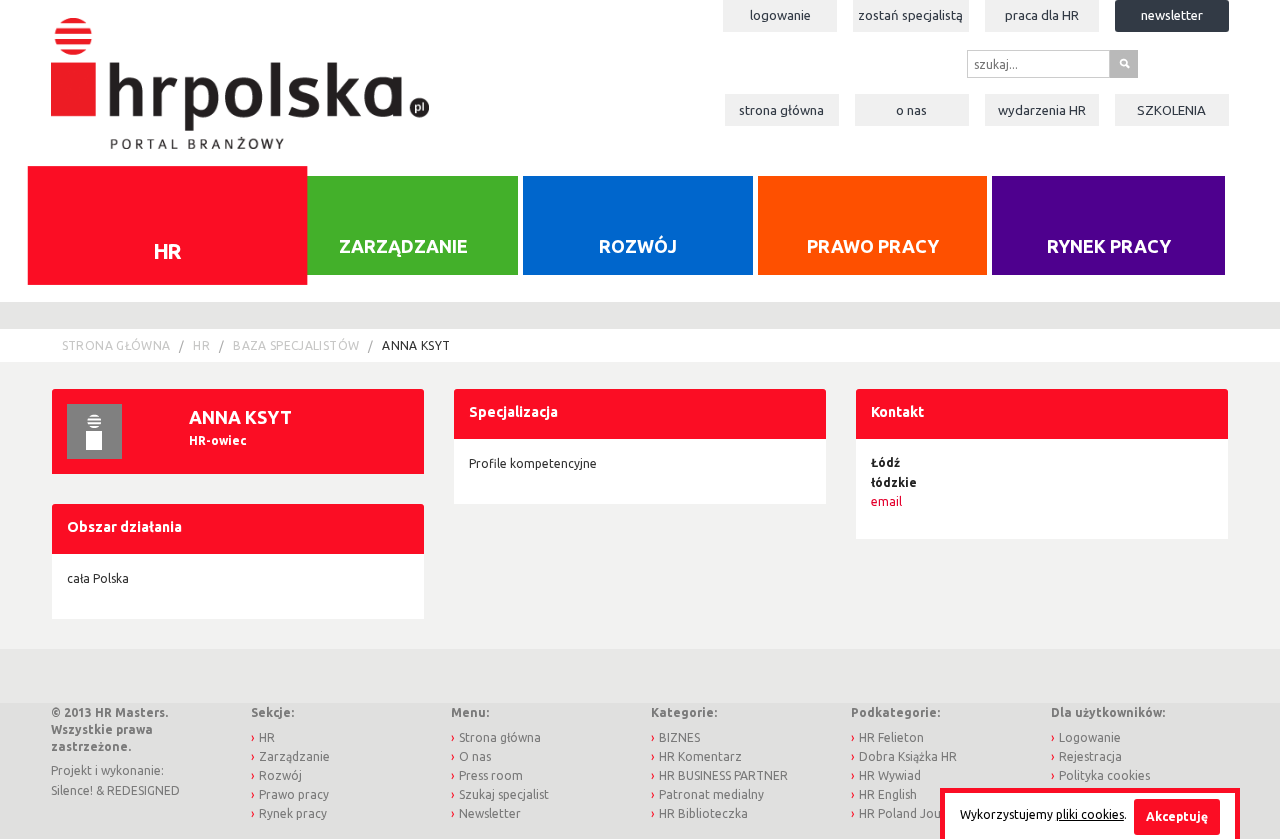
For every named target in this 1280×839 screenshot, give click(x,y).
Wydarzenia (1042, 110)
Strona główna (781, 110)
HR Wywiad (890, 775)
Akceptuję (1177, 816)
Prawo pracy (873, 246)
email (886, 501)
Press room (491, 775)
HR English (888, 794)
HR (167, 250)
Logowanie (780, 15)
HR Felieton (891, 737)
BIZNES (679, 737)
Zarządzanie (403, 246)
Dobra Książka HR (908, 756)
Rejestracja (1090, 756)
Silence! (72, 790)
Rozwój (638, 246)
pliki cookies (1090, 814)
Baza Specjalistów (296, 345)
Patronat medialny (711, 794)
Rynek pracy (1109, 246)
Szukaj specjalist (504, 794)
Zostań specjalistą (910, 15)
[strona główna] (239, 73)
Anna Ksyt (416, 345)
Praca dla (1042, 15)
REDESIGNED (143, 790)
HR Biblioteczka (703, 813)
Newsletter (1172, 15)
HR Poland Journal (911, 813)
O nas (911, 110)
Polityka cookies (1104, 775)
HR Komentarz (700, 756)
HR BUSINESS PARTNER (723, 775)
